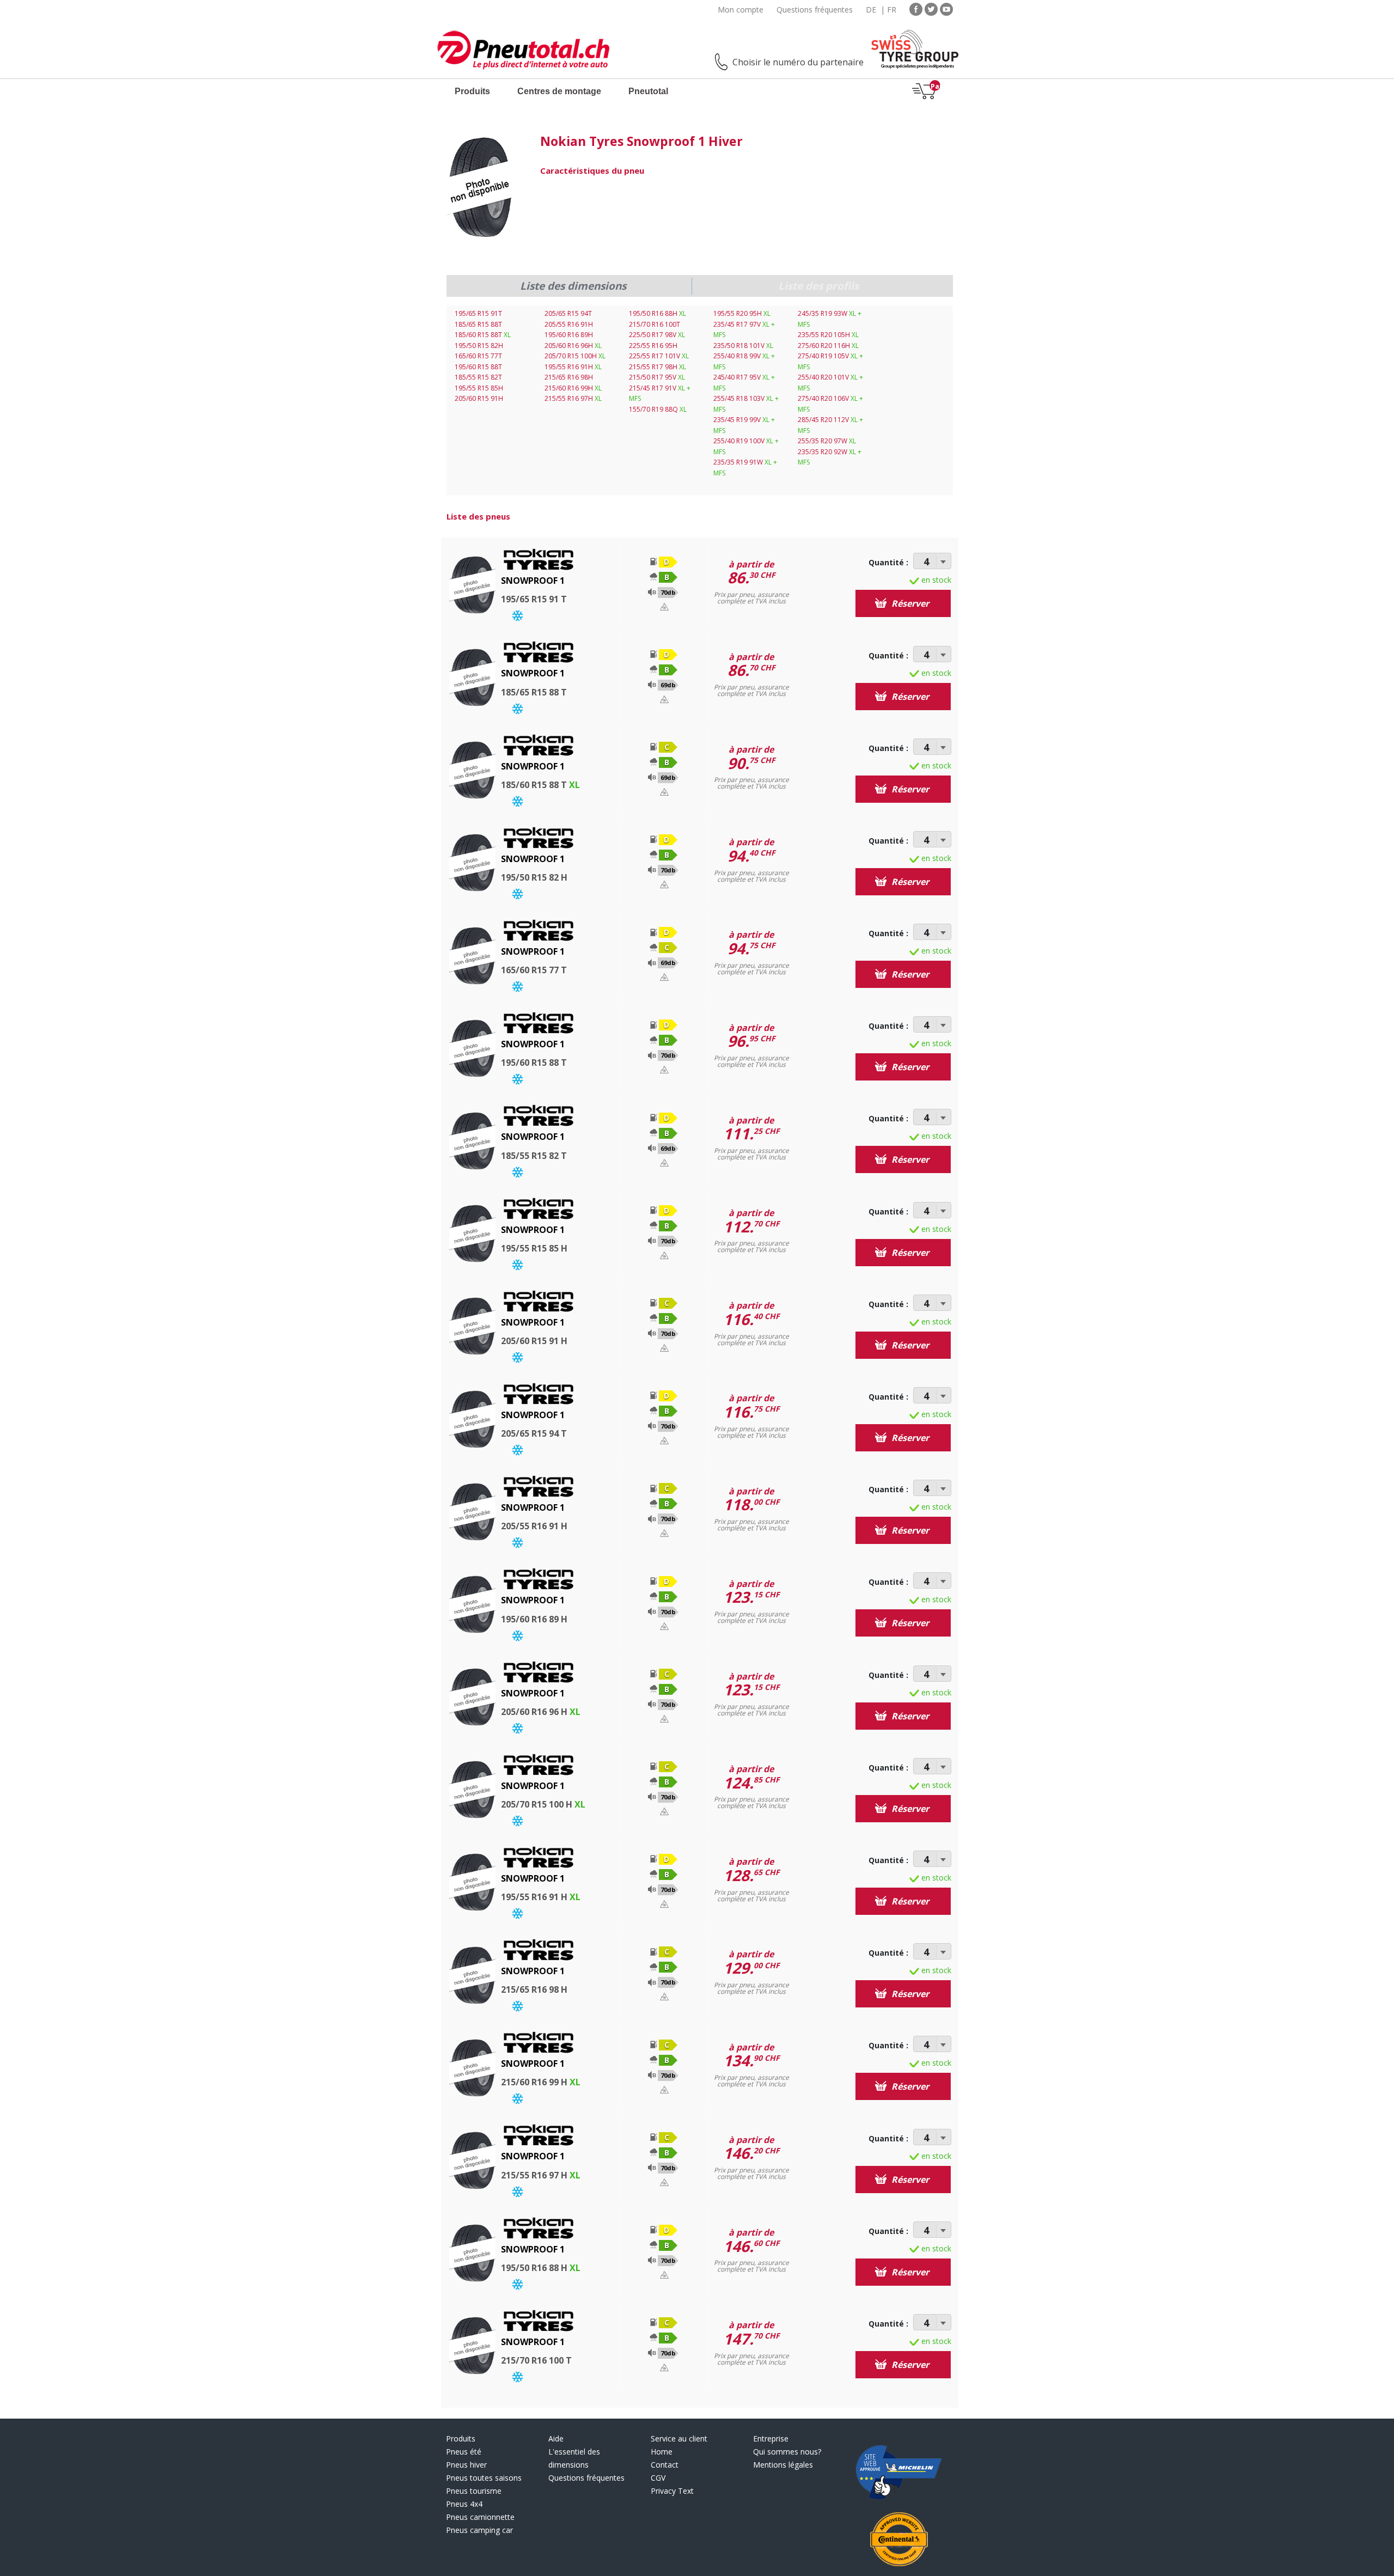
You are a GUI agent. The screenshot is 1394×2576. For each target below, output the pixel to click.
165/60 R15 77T (478, 356)
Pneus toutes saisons (484, 2478)
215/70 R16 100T (655, 324)
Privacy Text (672, 2491)
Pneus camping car (479, 2530)
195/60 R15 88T (478, 367)
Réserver (909, 603)
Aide (556, 2438)
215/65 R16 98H (569, 377)
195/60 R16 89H (569, 335)
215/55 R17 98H (658, 367)
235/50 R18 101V (743, 346)
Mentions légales (783, 2465)
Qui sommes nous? (787, 2452)
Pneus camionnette (480, 2517)
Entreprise (771, 2438)
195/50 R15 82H (479, 346)
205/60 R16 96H (573, 346)
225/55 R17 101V (659, 356)
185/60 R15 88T (483, 335)
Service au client (679, 2438)
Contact (665, 2465)
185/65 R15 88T (478, 324)
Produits (472, 91)
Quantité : (888, 562)
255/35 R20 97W (827, 441)
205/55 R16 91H (569, 324)
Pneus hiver (466, 2465)
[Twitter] (931, 8)
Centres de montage (559, 91)
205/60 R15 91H (479, 398)
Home (662, 2452)
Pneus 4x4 (464, 2504)
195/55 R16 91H (573, 367)
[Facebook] (916, 8)
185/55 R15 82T (478, 377)
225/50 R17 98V (657, 335)
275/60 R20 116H (828, 346)
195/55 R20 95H (742, 313)
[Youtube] (946, 8)
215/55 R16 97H (573, 398)
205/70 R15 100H (575, 356)
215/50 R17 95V (657, 377)
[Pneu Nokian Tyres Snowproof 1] (480, 188)
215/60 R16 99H (573, 388)
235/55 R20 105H (828, 335)
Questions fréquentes (815, 10)
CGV (658, 2478)
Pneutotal (648, 91)
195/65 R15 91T (478, 313)
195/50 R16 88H (658, 313)
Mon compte (741, 10)
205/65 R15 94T (568, 313)
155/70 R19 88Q (658, 409)
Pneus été (464, 2452)
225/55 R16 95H (653, 346)
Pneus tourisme (474, 2491)
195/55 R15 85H (479, 388)
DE (871, 10)
